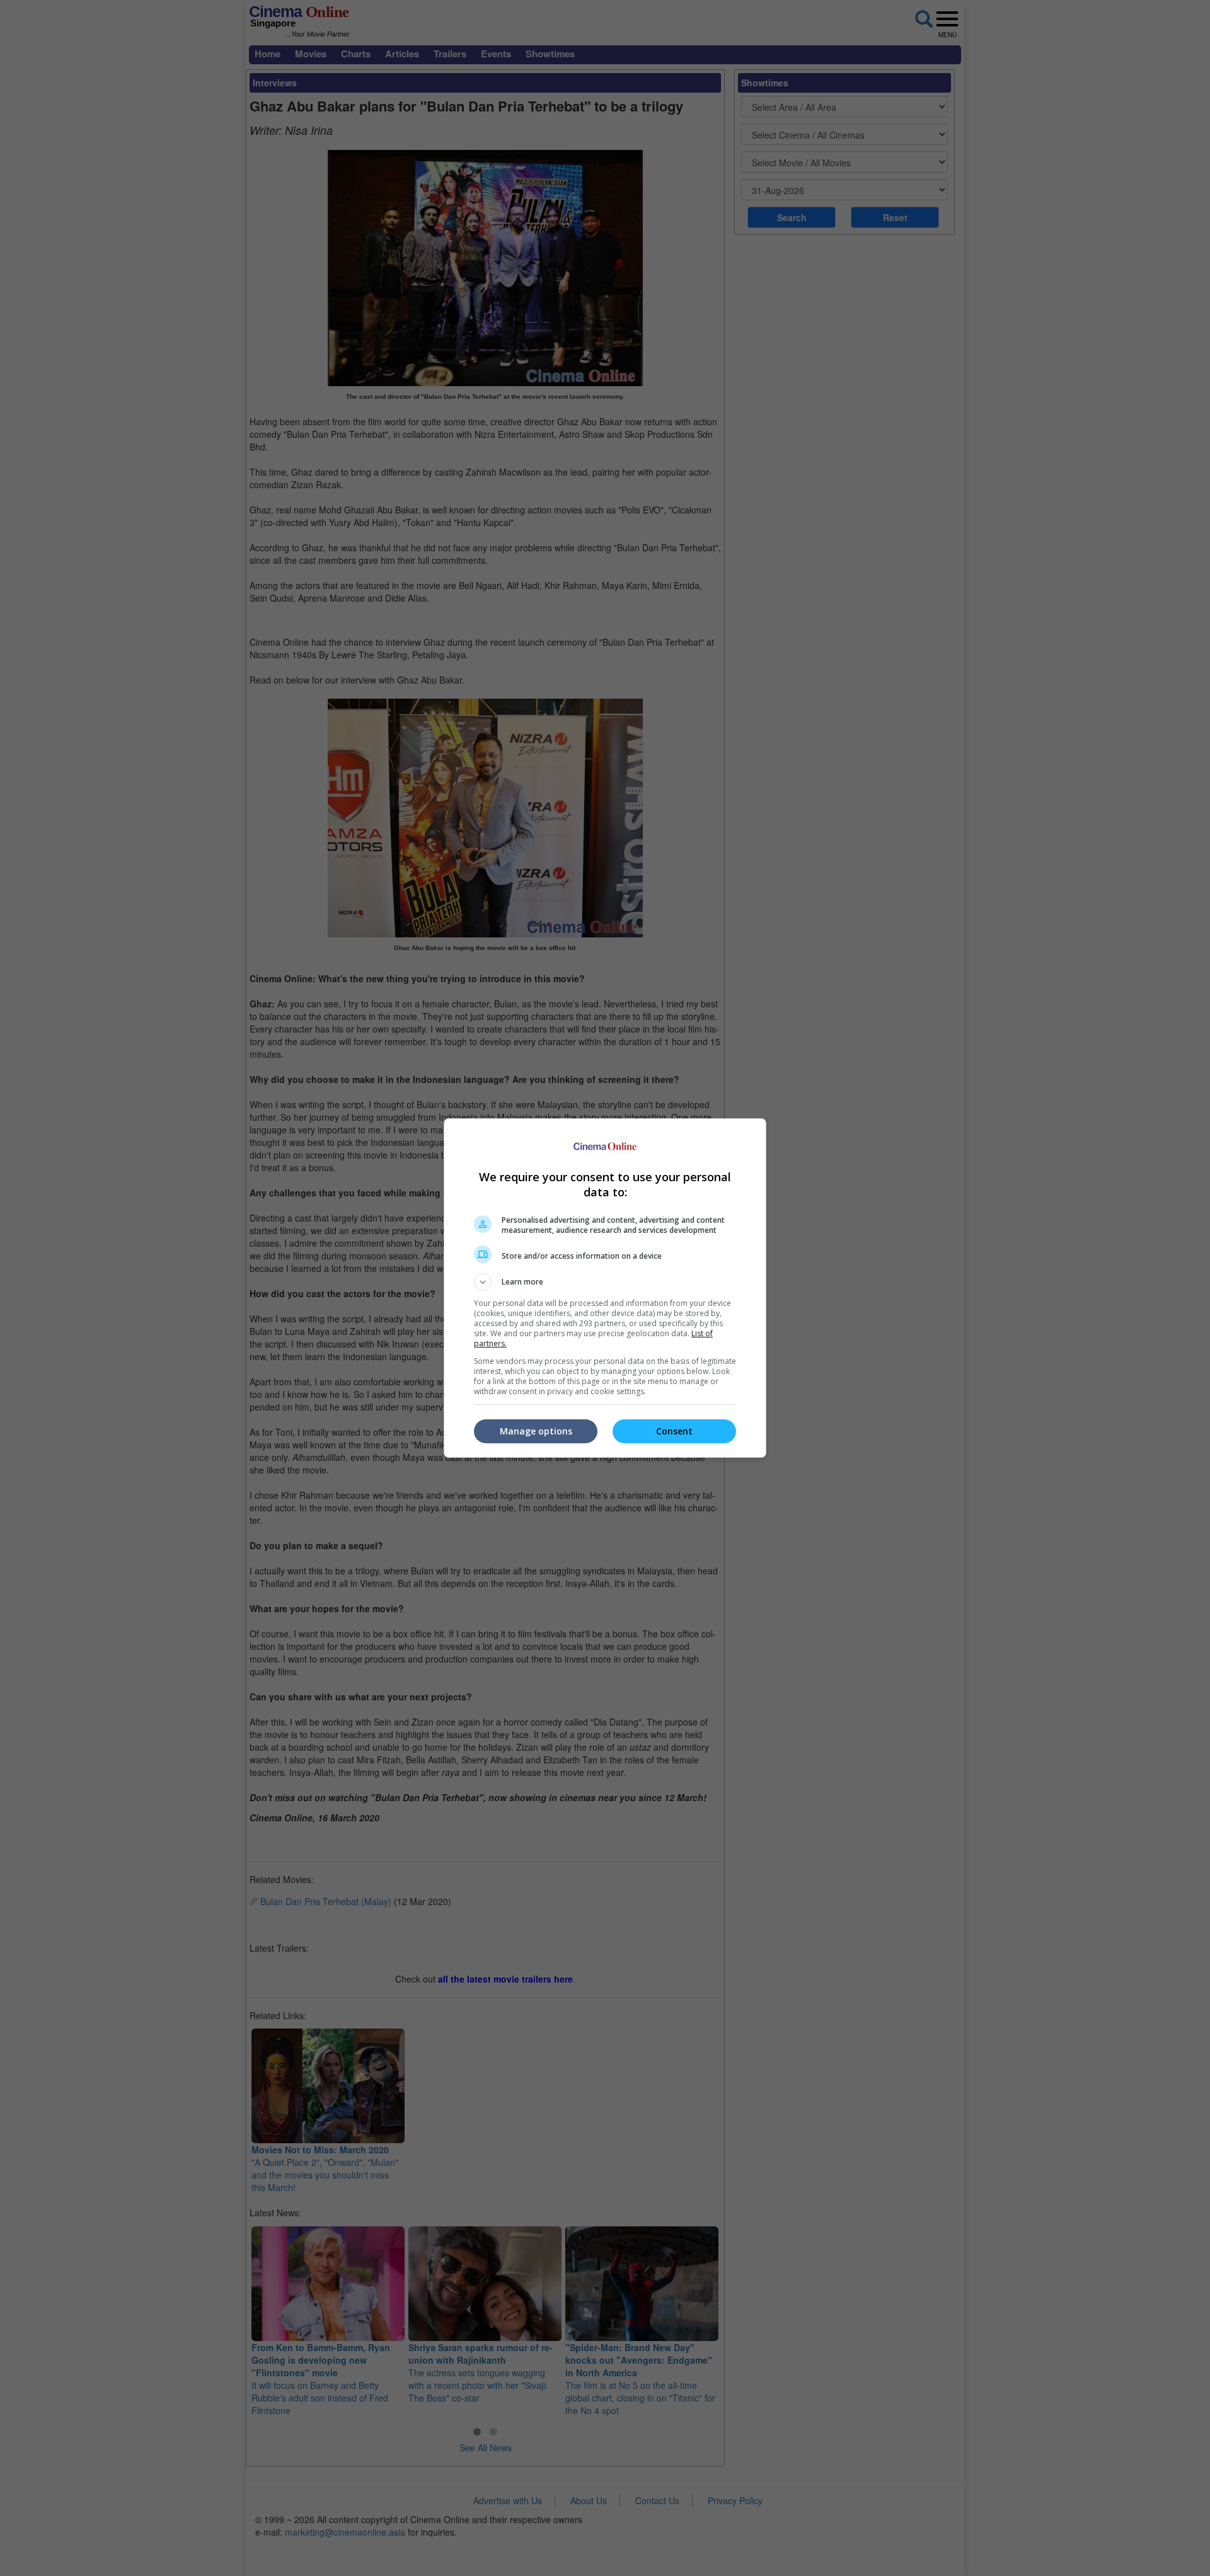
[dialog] (605, 1288)
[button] (605, 1282)
